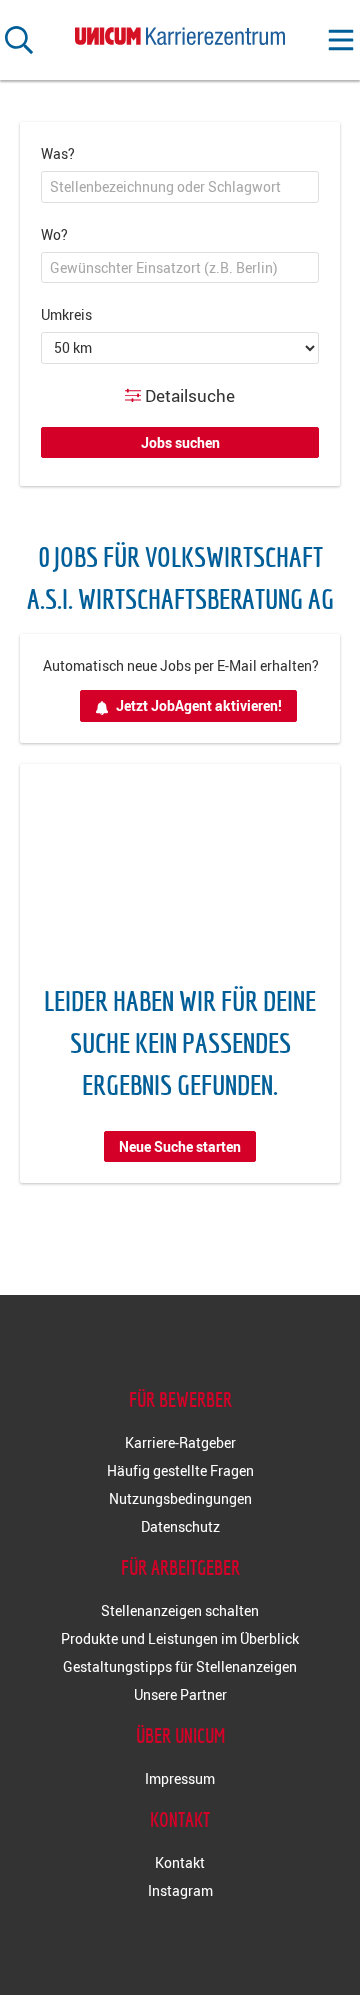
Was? (58, 153)
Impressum (180, 1778)
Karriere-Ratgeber (180, 1442)
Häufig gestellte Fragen (180, 1470)
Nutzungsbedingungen (180, 1498)
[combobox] (180, 187)
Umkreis (66, 314)
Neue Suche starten (180, 1146)
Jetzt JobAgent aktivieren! (199, 705)
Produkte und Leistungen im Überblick (180, 1638)
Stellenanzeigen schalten (180, 1610)
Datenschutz (180, 1526)
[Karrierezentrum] (180, 32)
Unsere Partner (180, 1694)
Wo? (54, 234)
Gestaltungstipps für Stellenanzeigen (180, 1666)
